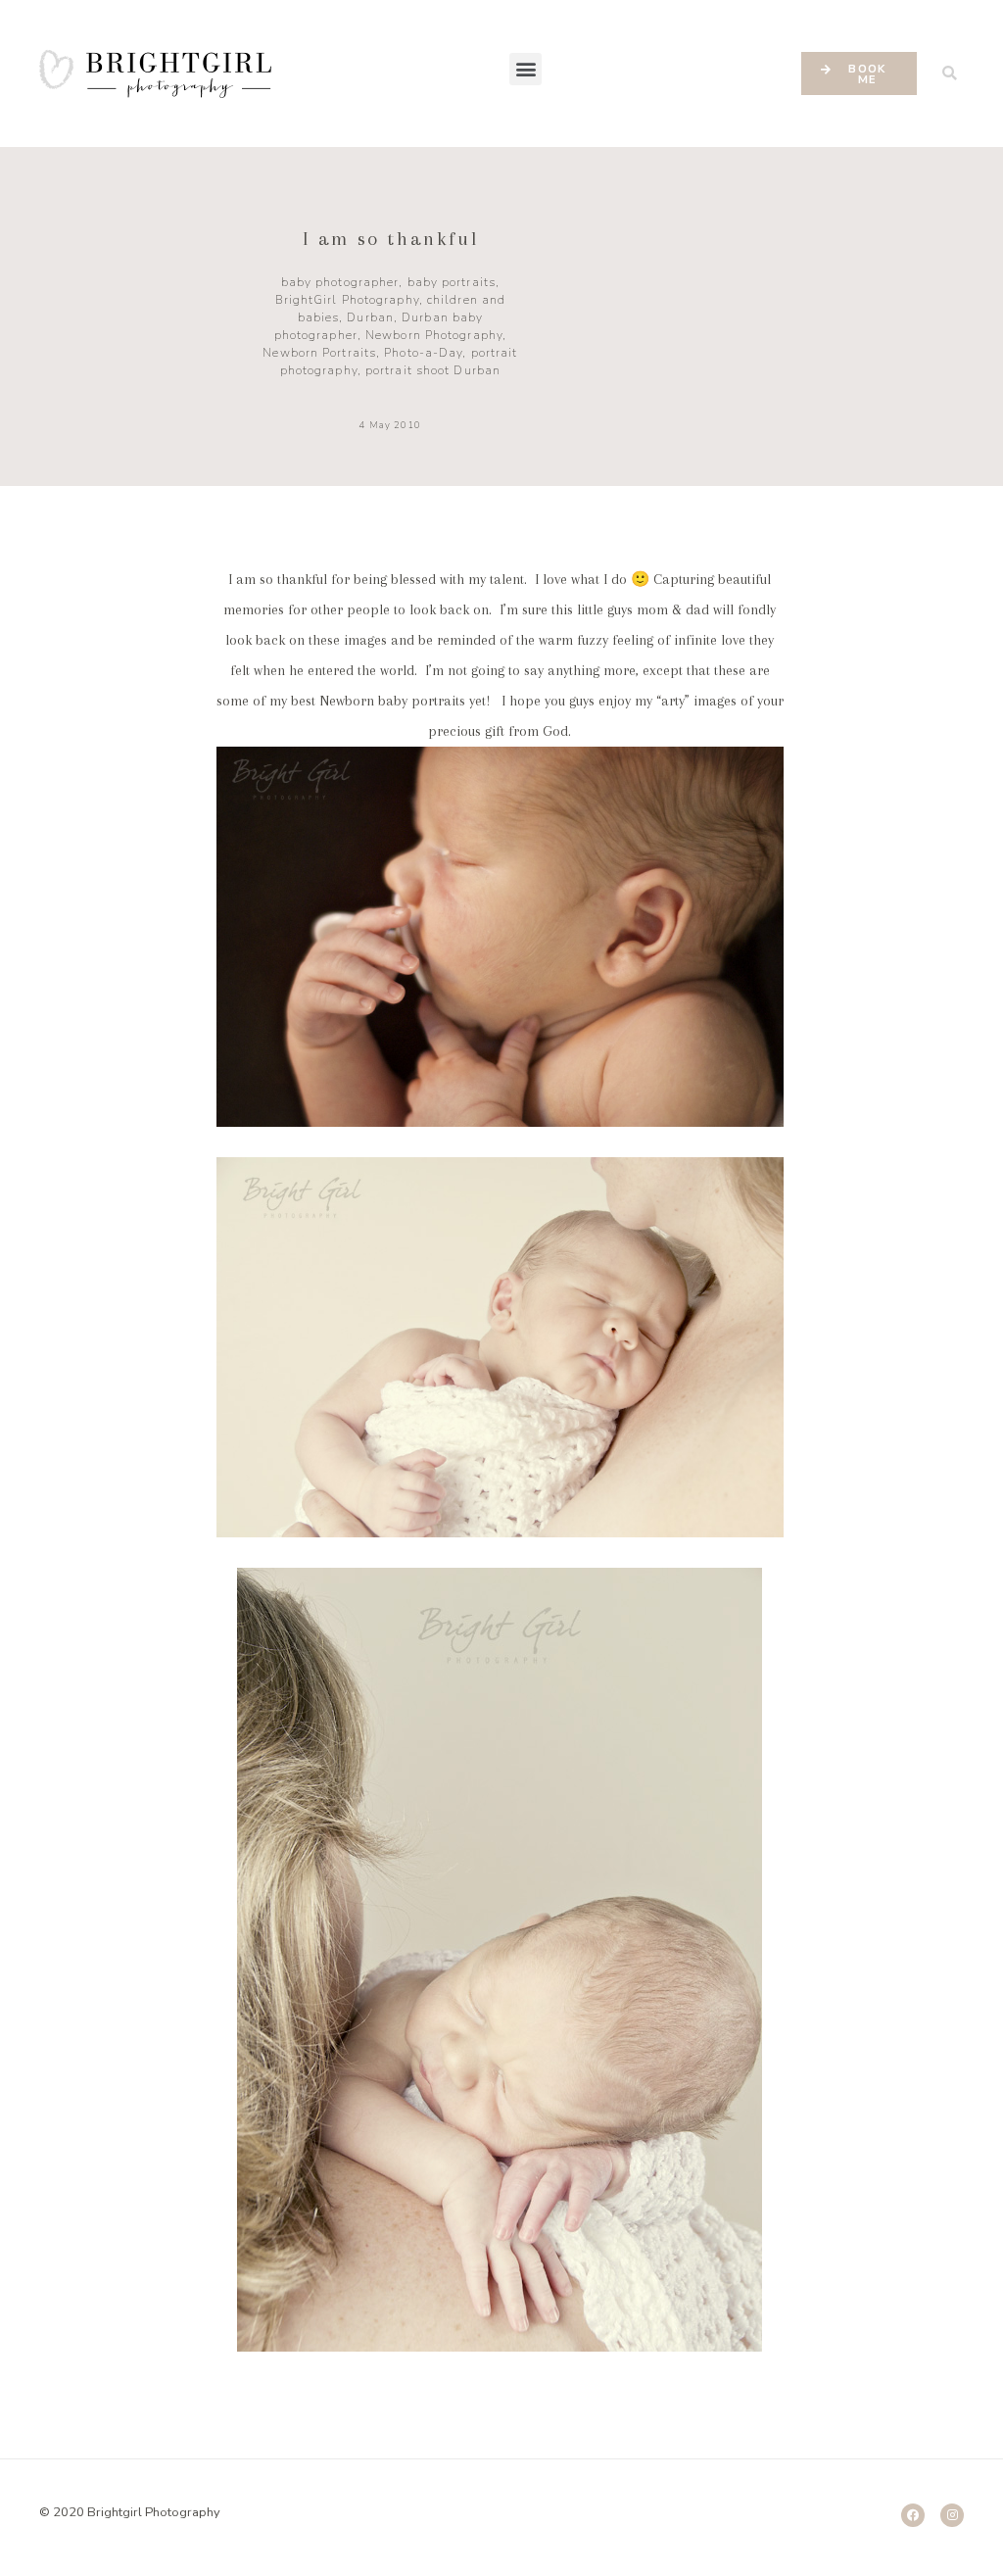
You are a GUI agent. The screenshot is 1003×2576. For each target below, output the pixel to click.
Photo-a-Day (423, 353)
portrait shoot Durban (433, 370)
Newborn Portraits (319, 353)
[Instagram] (952, 2515)
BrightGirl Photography (347, 300)
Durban (370, 317)
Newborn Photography (434, 335)
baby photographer (340, 282)
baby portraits (452, 282)
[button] (525, 69)
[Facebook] (913, 2515)
